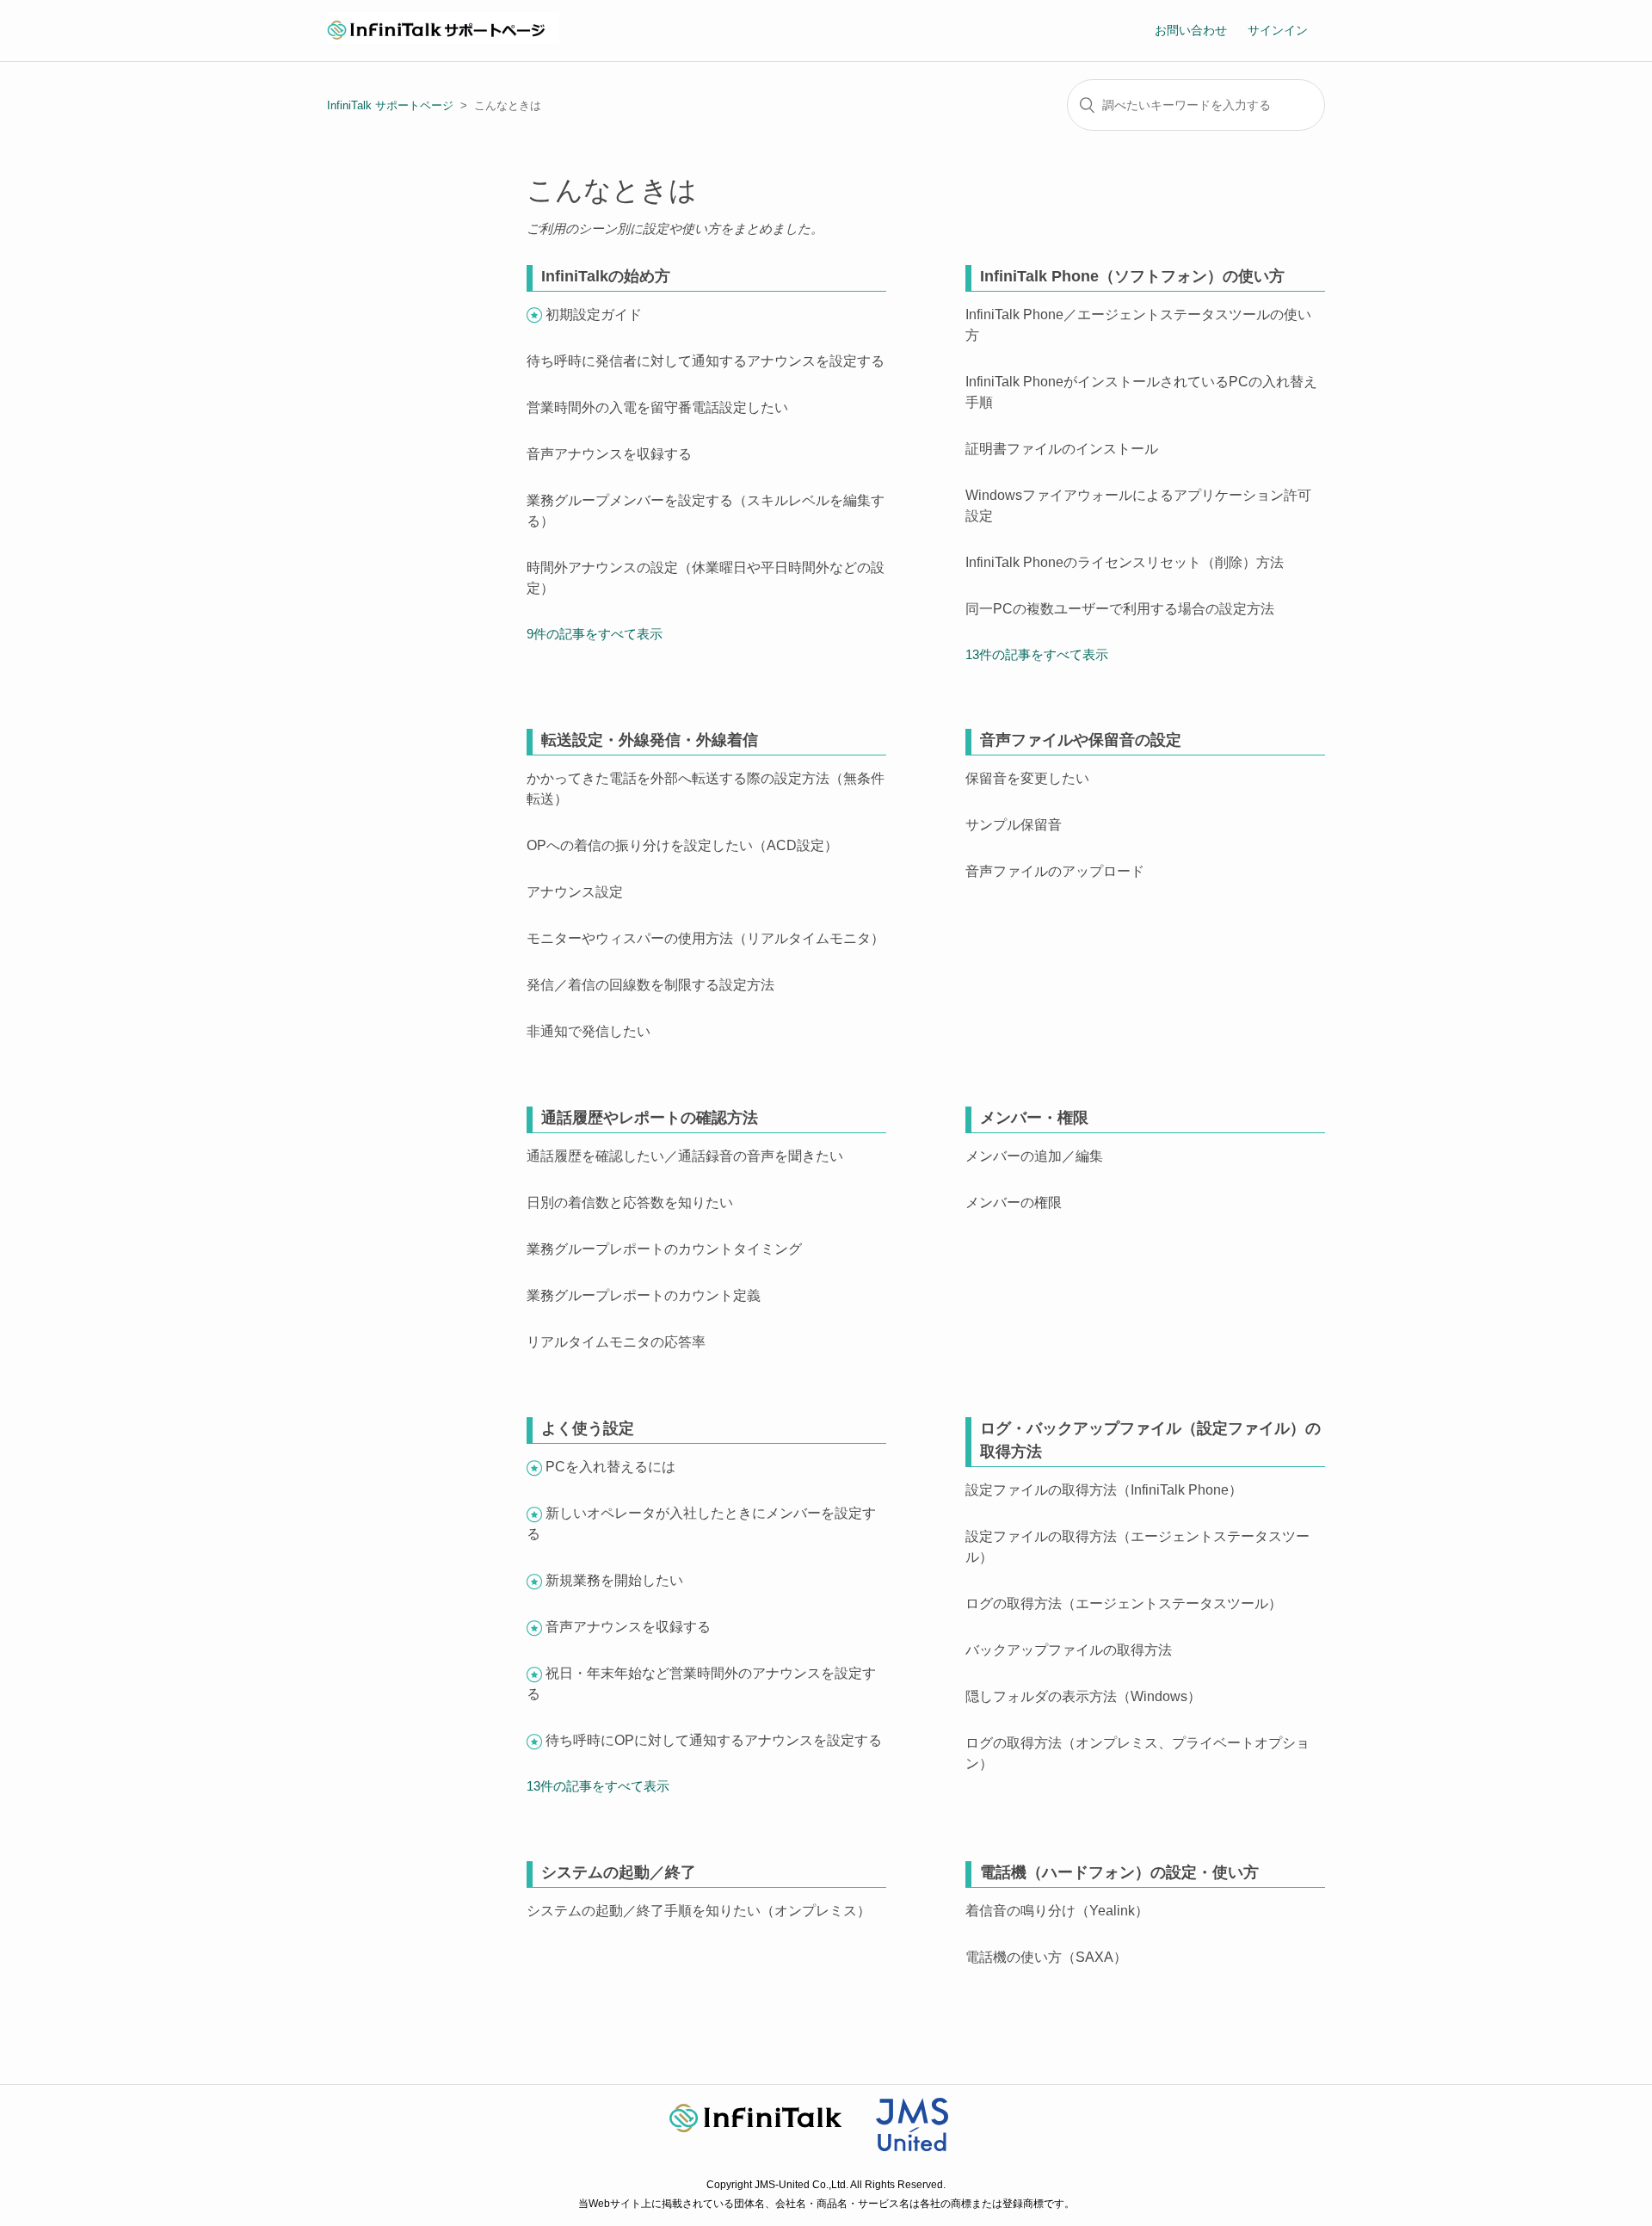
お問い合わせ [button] (1191, 30)
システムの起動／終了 (619, 1872)
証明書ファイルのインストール (1062, 449)
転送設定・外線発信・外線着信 (650, 740)
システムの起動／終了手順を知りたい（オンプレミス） (699, 1911)
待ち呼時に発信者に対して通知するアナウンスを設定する (706, 361)
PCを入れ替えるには (610, 1467)
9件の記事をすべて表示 (595, 634)
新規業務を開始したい (614, 1580)
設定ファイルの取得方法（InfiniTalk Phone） (1104, 1490)
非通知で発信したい (589, 1031)
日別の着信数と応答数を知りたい (630, 1202)
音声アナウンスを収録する (609, 454)
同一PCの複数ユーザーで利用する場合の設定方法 (1120, 609)
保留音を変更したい (1027, 778)
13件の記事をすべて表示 (1037, 654)
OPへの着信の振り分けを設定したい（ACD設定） (682, 845)
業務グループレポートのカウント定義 (644, 1295)
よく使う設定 (588, 1428)
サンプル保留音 (1014, 825)
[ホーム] (443, 39)
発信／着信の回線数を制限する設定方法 (650, 985)
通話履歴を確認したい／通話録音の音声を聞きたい (685, 1156)
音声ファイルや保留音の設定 (1081, 740)
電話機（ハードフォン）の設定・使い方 (1119, 1872)
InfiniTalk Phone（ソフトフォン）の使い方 (1132, 276)
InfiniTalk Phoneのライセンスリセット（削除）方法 (1125, 562)
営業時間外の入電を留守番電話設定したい (657, 407)
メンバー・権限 (1034, 1118)
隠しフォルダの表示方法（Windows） (1083, 1696)
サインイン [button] (1278, 30)
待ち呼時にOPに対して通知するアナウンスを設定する (714, 1740)
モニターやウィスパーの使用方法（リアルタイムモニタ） (706, 938)
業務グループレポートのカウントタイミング (664, 1249)
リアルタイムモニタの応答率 (616, 1342)
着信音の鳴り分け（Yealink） (1057, 1911)
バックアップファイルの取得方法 (1069, 1650)
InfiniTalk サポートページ (390, 105)
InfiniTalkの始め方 (606, 276)
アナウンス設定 (575, 892)
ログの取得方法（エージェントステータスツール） (1124, 1603)
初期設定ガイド (594, 314)
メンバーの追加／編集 (1034, 1156)
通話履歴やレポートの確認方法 (650, 1118)
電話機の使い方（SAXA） (1046, 1957)
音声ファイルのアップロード (1055, 871)
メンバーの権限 (1014, 1202)
